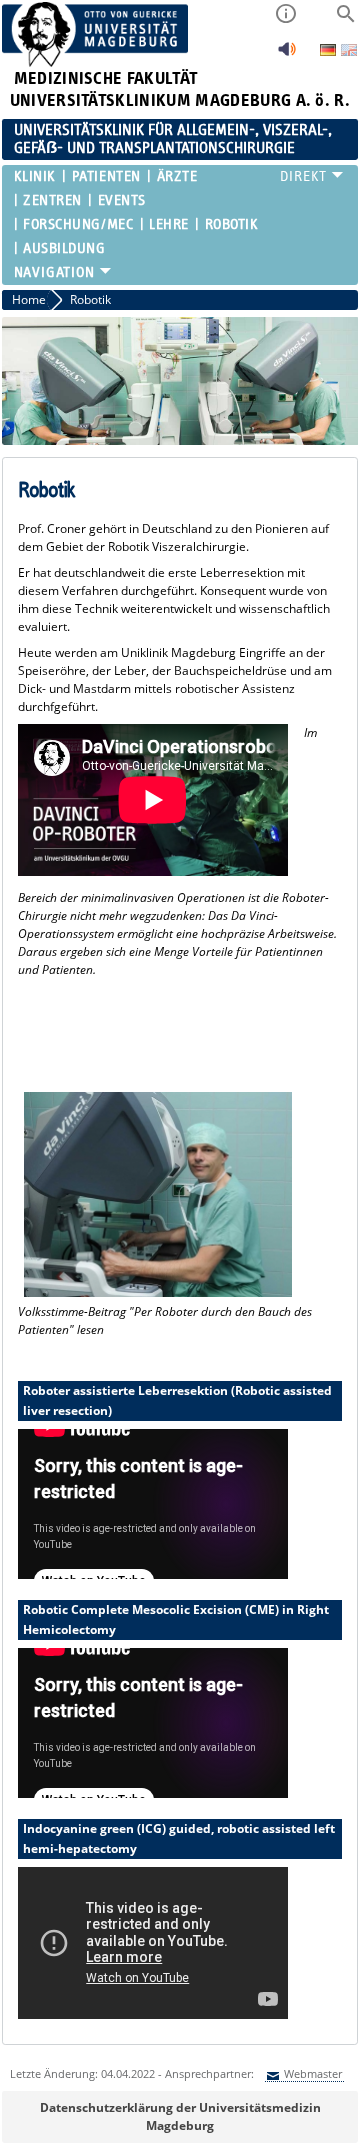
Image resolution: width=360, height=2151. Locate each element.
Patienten (106, 176)
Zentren (52, 200)
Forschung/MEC (78, 224)
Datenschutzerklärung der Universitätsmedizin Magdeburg (180, 2116)
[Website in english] (349, 52)
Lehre (169, 224)
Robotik (231, 224)
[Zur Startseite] (95, 62)
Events (122, 200)
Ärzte (177, 176)
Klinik (35, 176)
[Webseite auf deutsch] (329, 51)
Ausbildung (64, 248)
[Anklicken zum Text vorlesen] (287, 54)
